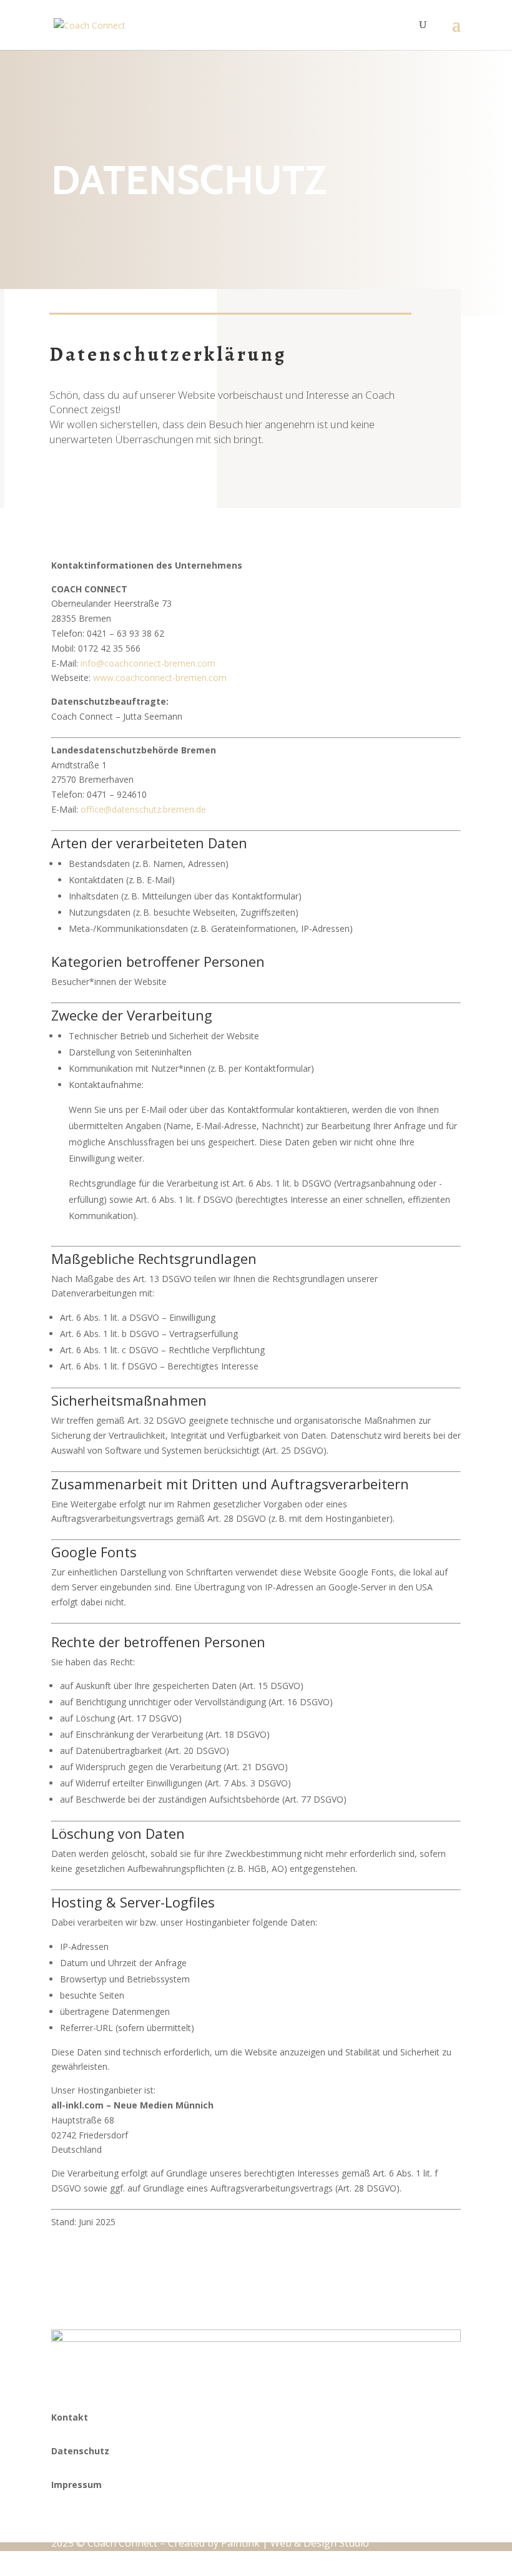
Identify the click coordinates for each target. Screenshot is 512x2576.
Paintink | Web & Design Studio (295, 2543)
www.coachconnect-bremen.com (160, 678)
